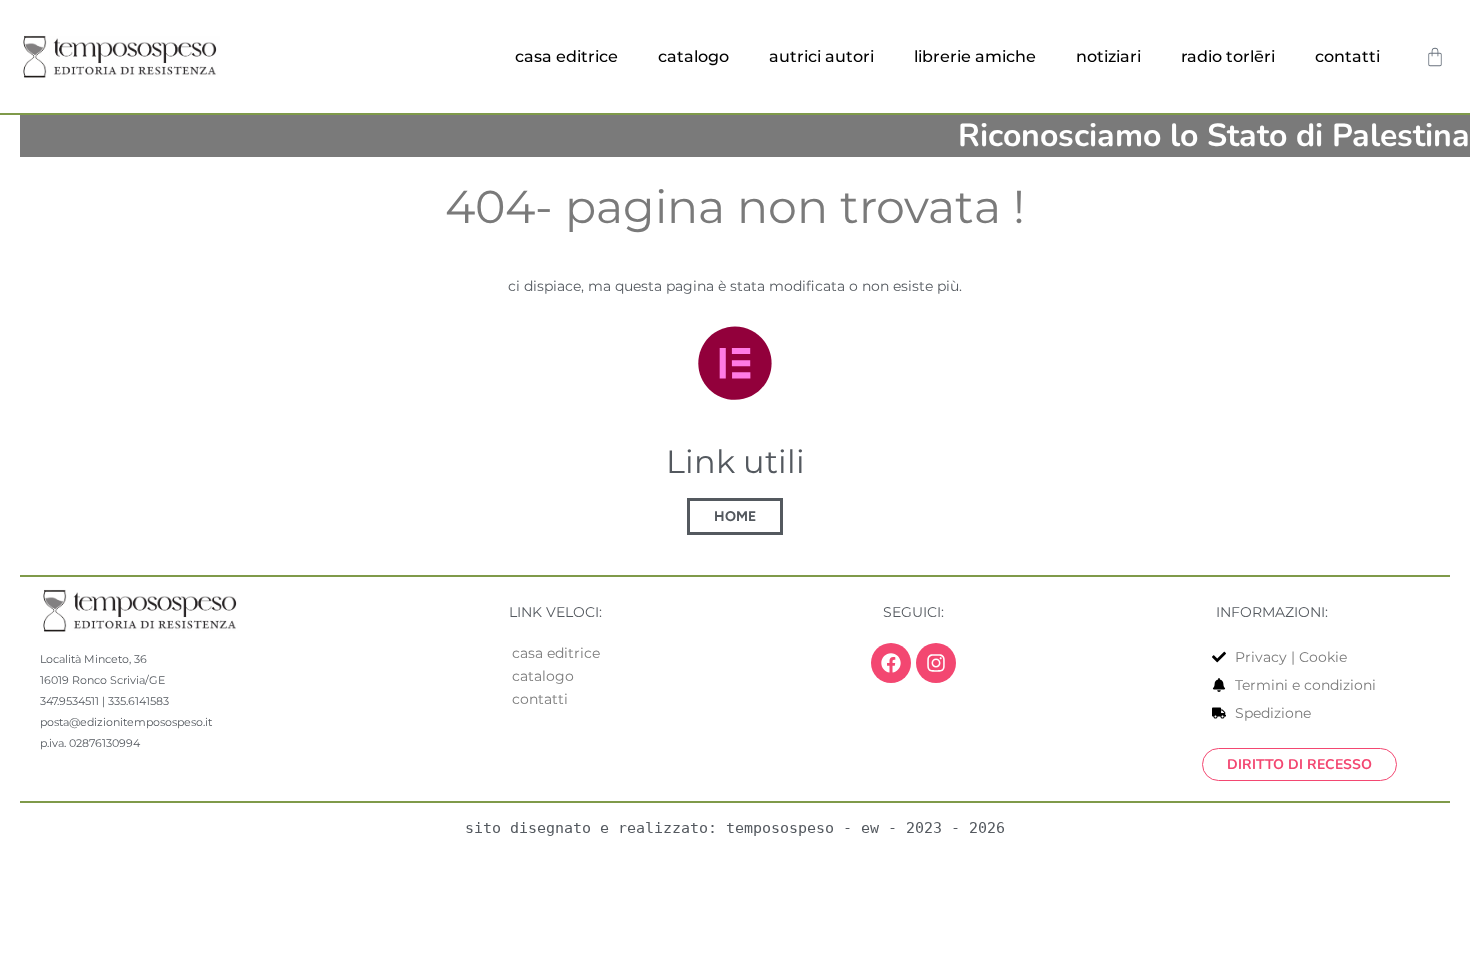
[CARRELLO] (1435, 57)
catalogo (693, 56)
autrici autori (821, 56)
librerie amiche (975, 56)
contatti (1347, 56)
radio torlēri (1228, 56)
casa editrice (566, 56)
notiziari (1108, 56)
